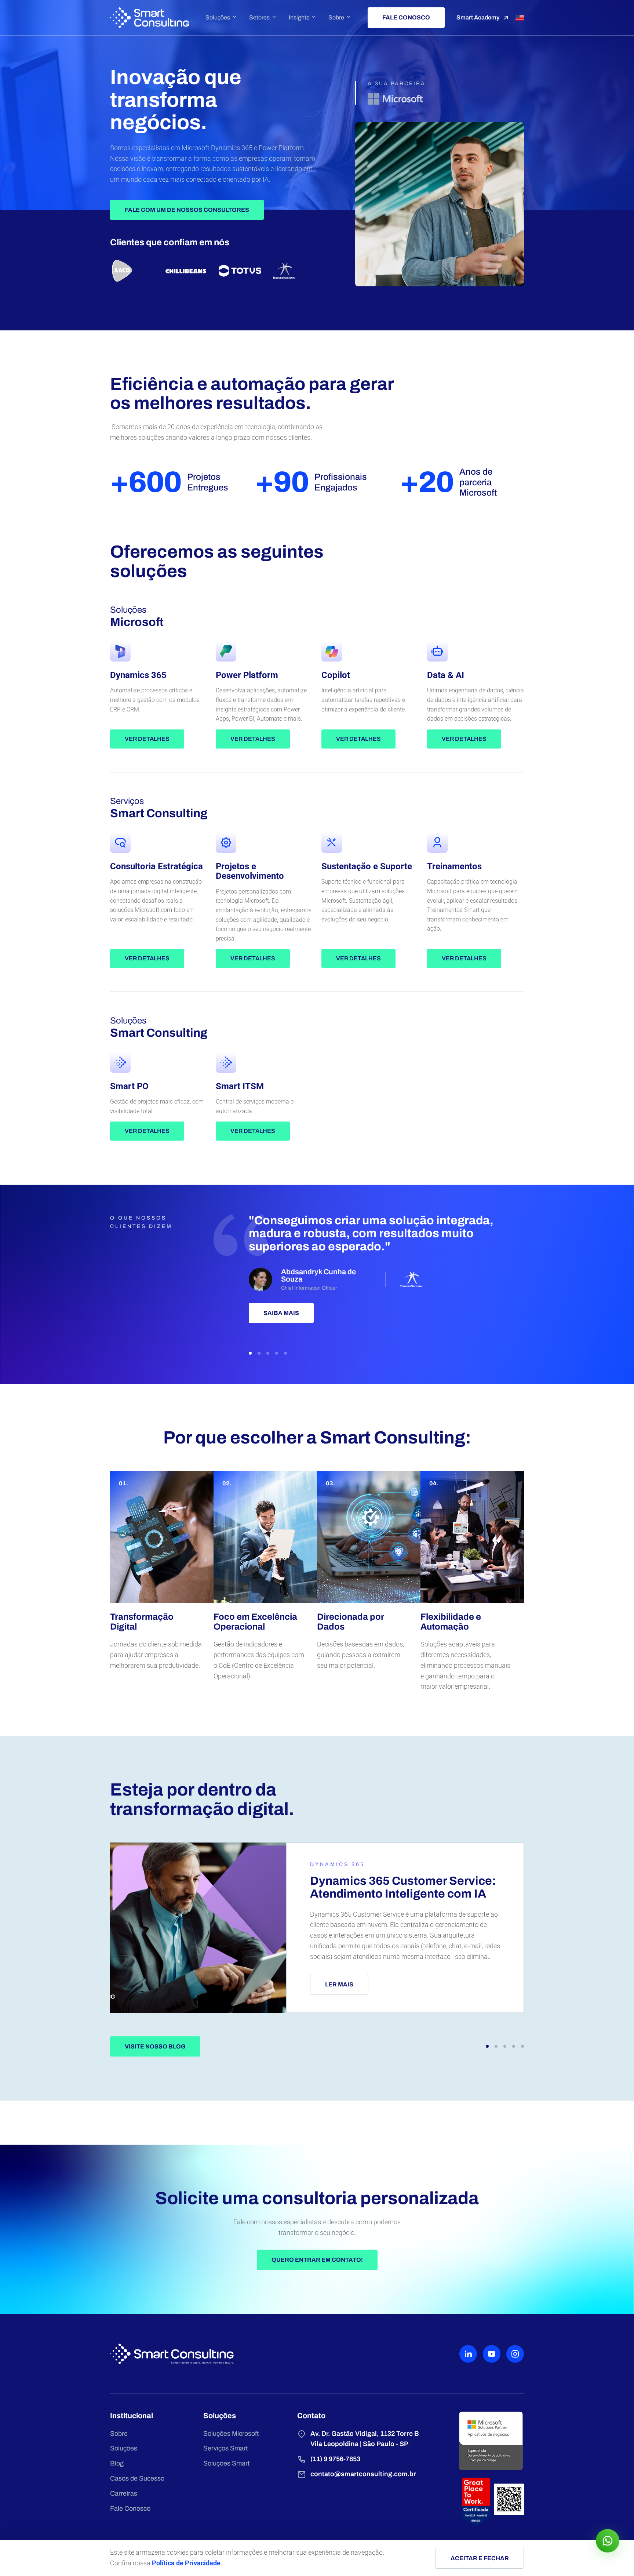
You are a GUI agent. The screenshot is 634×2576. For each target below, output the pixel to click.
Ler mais (339, 1984)
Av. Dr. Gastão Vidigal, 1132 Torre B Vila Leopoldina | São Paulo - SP (365, 2439)
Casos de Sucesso (137, 2478)
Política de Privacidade (186, 2563)
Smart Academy (478, 17)
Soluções (218, 18)
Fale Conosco (130, 2508)
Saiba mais (281, 1313)
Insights (299, 18)
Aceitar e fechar (480, 2558)
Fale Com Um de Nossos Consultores (187, 210)
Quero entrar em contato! (317, 2260)
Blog (117, 2463)
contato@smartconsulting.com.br (363, 2474)
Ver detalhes (147, 739)
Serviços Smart (225, 2448)
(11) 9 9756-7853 (335, 2459)
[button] (250, 1353)
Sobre (336, 18)
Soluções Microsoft (231, 2434)
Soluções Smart (226, 2463)
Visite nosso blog (155, 2046)
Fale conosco (406, 17)
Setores (259, 18)
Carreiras (124, 2493)
